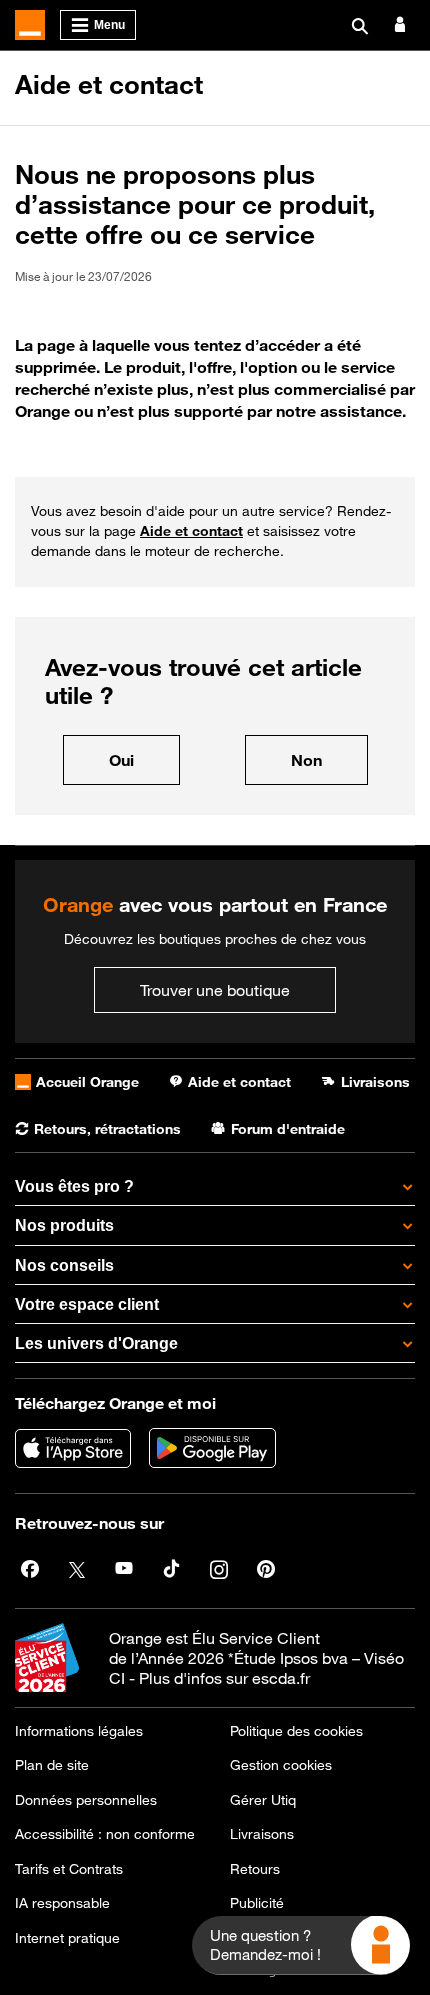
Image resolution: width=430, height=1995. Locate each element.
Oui (144, 759)
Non (329, 759)
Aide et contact (109, 84)
